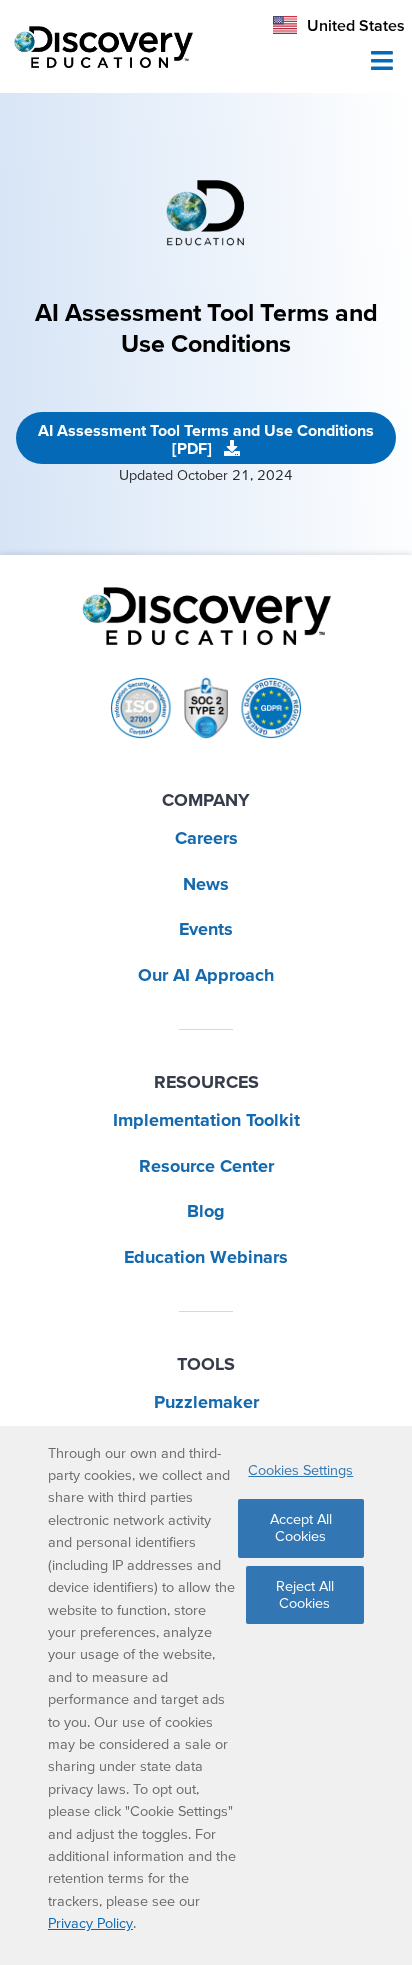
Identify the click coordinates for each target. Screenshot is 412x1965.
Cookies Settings (300, 1470)
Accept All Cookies (301, 1527)
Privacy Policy (90, 1923)
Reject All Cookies (305, 1594)
